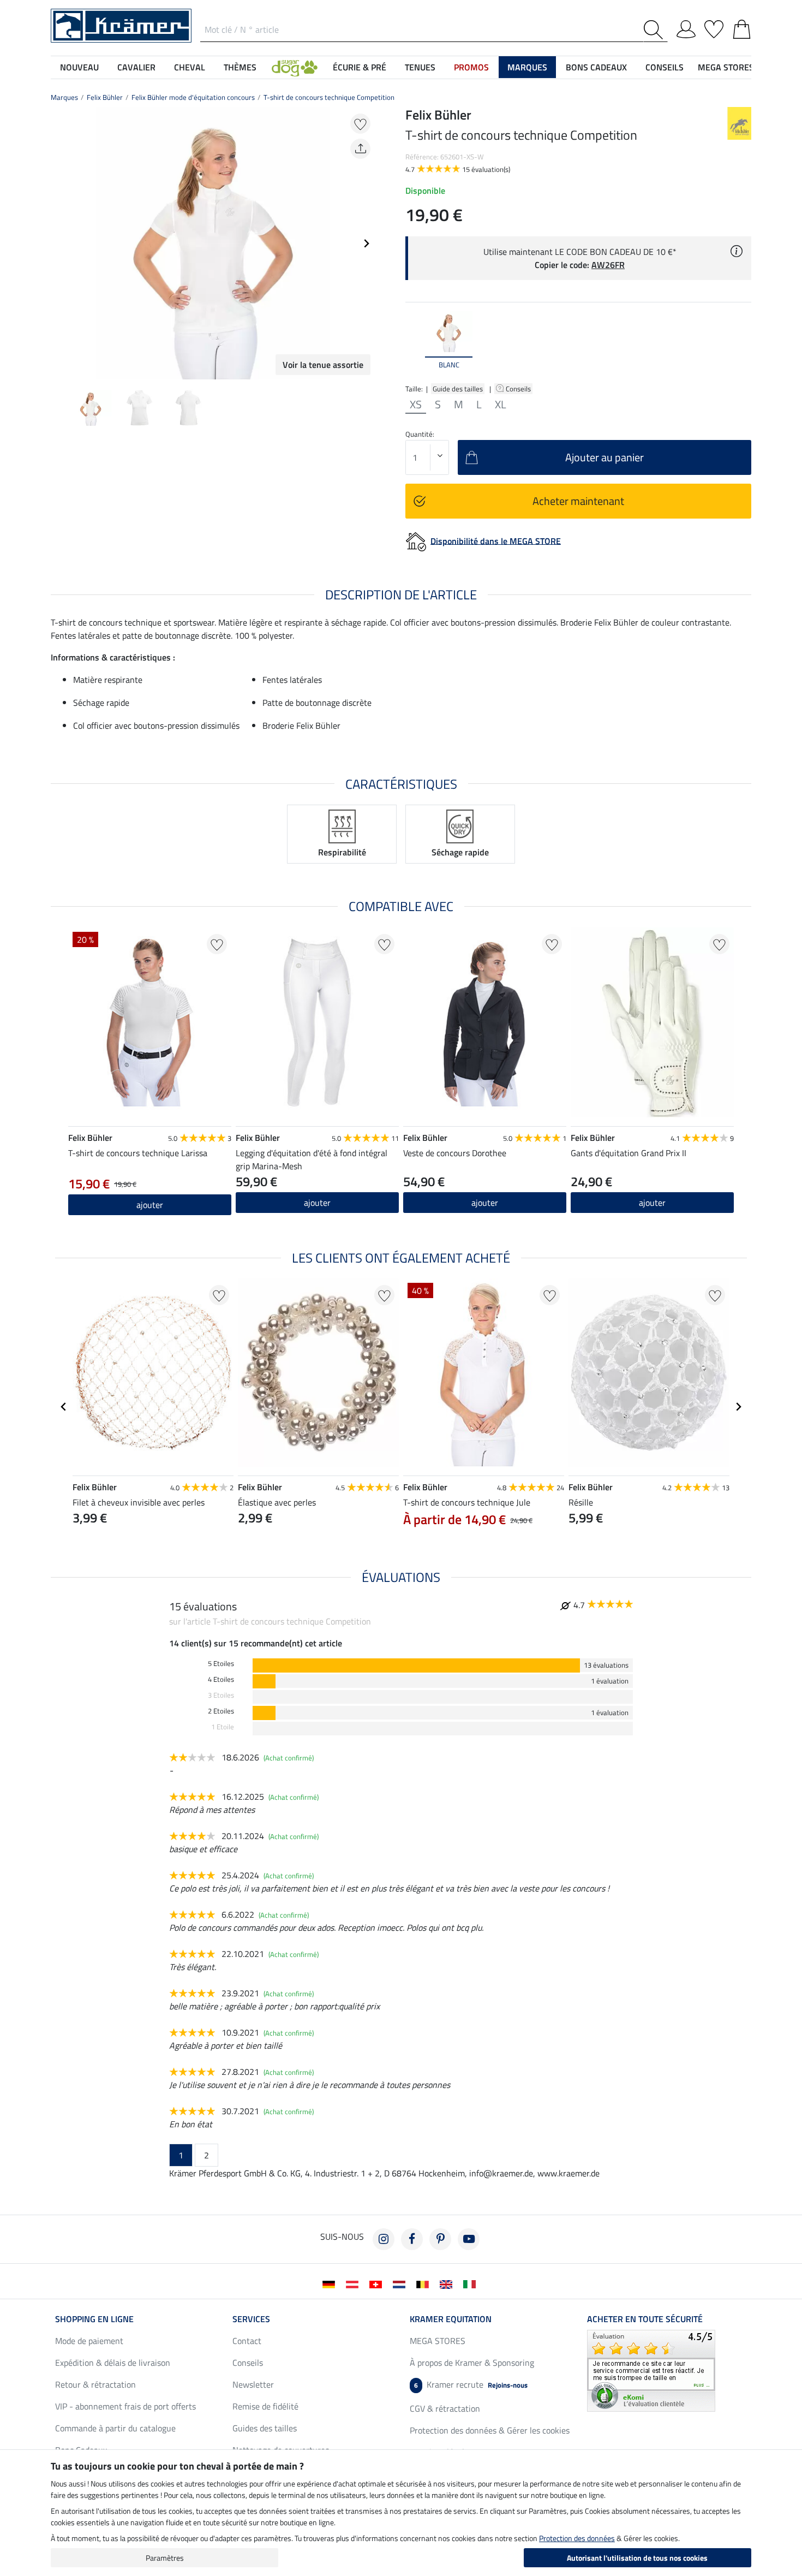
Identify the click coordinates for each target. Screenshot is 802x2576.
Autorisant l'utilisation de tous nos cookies (637, 2558)
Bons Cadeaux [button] (596, 67)
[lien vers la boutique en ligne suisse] (378, 2283)
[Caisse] (742, 27)
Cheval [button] (190, 67)
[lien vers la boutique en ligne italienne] (472, 2283)
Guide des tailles (458, 389)
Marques (64, 97)
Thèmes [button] (240, 67)
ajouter (150, 1205)
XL (501, 404)
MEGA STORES (726, 67)
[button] (295, 67)
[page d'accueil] (121, 25)
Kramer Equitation (451, 2319)
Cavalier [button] (136, 67)
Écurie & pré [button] (360, 67)
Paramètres (165, 2558)
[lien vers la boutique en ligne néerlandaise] (401, 2283)
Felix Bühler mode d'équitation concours (193, 97)
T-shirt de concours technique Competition (329, 97)
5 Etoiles (221, 1664)
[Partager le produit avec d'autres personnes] (360, 149)
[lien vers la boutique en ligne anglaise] (448, 2283)
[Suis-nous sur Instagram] (384, 2239)
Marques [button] (527, 67)
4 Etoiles (221, 1679)
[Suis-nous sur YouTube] (469, 2239)
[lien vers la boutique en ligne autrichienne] (354, 2283)
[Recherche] (656, 30)
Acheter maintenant (578, 501)
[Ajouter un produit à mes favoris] (360, 124)
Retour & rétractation (95, 2384)
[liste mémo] (714, 27)
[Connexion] (686, 27)
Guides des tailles (265, 2428)
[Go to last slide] (64, 1407)
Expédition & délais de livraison (113, 2363)
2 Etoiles (221, 1711)
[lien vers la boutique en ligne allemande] (331, 2283)
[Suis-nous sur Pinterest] (440, 2239)
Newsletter (253, 2384)
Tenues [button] (420, 67)
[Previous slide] (59, 243)
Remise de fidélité (265, 2406)
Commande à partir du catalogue (115, 2428)
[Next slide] (366, 243)
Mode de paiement (89, 2341)
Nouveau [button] (79, 67)
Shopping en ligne (94, 2319)
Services (251, 2319)
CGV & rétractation (445, 2408)
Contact (247, 2341)
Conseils (519, 389)
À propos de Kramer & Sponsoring (472, 2363)
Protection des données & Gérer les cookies (490, 2430)
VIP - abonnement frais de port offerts (125, 2406)
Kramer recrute (471, 2384)
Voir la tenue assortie (323, 365)
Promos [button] (471, 67)
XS (416, 404)
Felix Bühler (105, 97)
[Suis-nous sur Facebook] (412, 2239)
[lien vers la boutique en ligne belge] (425, 2283)
